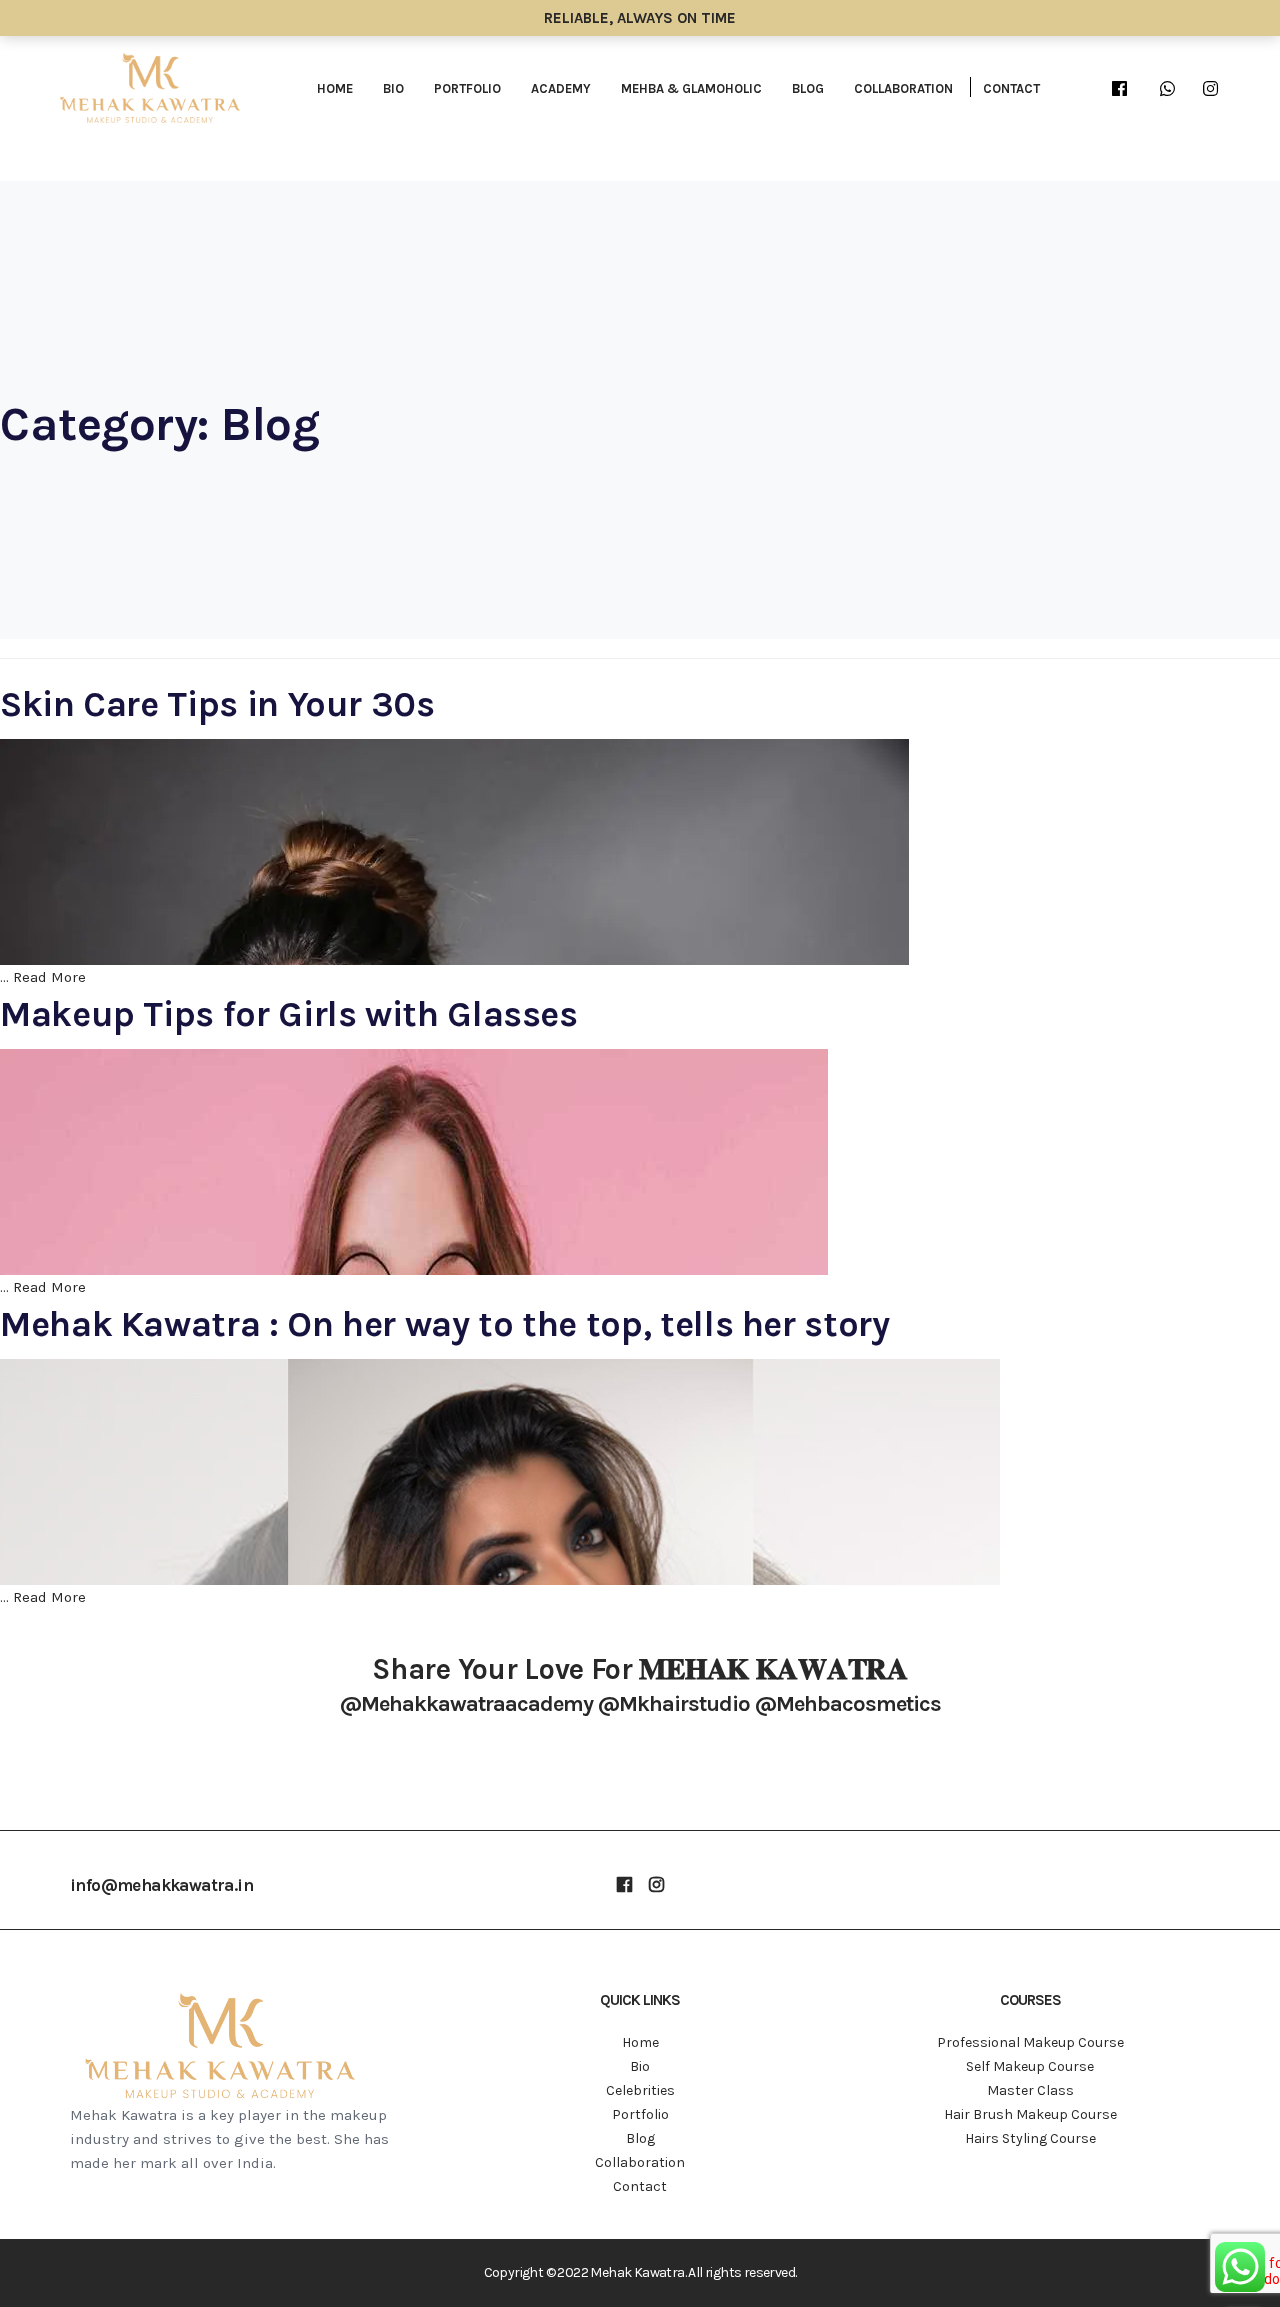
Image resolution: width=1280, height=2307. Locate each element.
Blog (808, 88)
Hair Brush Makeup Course (1030, 2114)
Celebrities (640, 2090)
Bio (393, 88)
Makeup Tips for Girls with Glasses (289, 1014)
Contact (1011, 88)
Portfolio (467, 88)
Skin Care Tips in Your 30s (217, 704)
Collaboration (903, 88)
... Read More (43, 977)
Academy (561, 88)
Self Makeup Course (1030, 2066)
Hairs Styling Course (1030, 2138)
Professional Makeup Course (1030, 2042)
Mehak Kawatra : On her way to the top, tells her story (445, 1324)
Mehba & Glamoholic (691, 88)
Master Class (1030, 2090)
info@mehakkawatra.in (161, 1885)
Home (335, 88)
